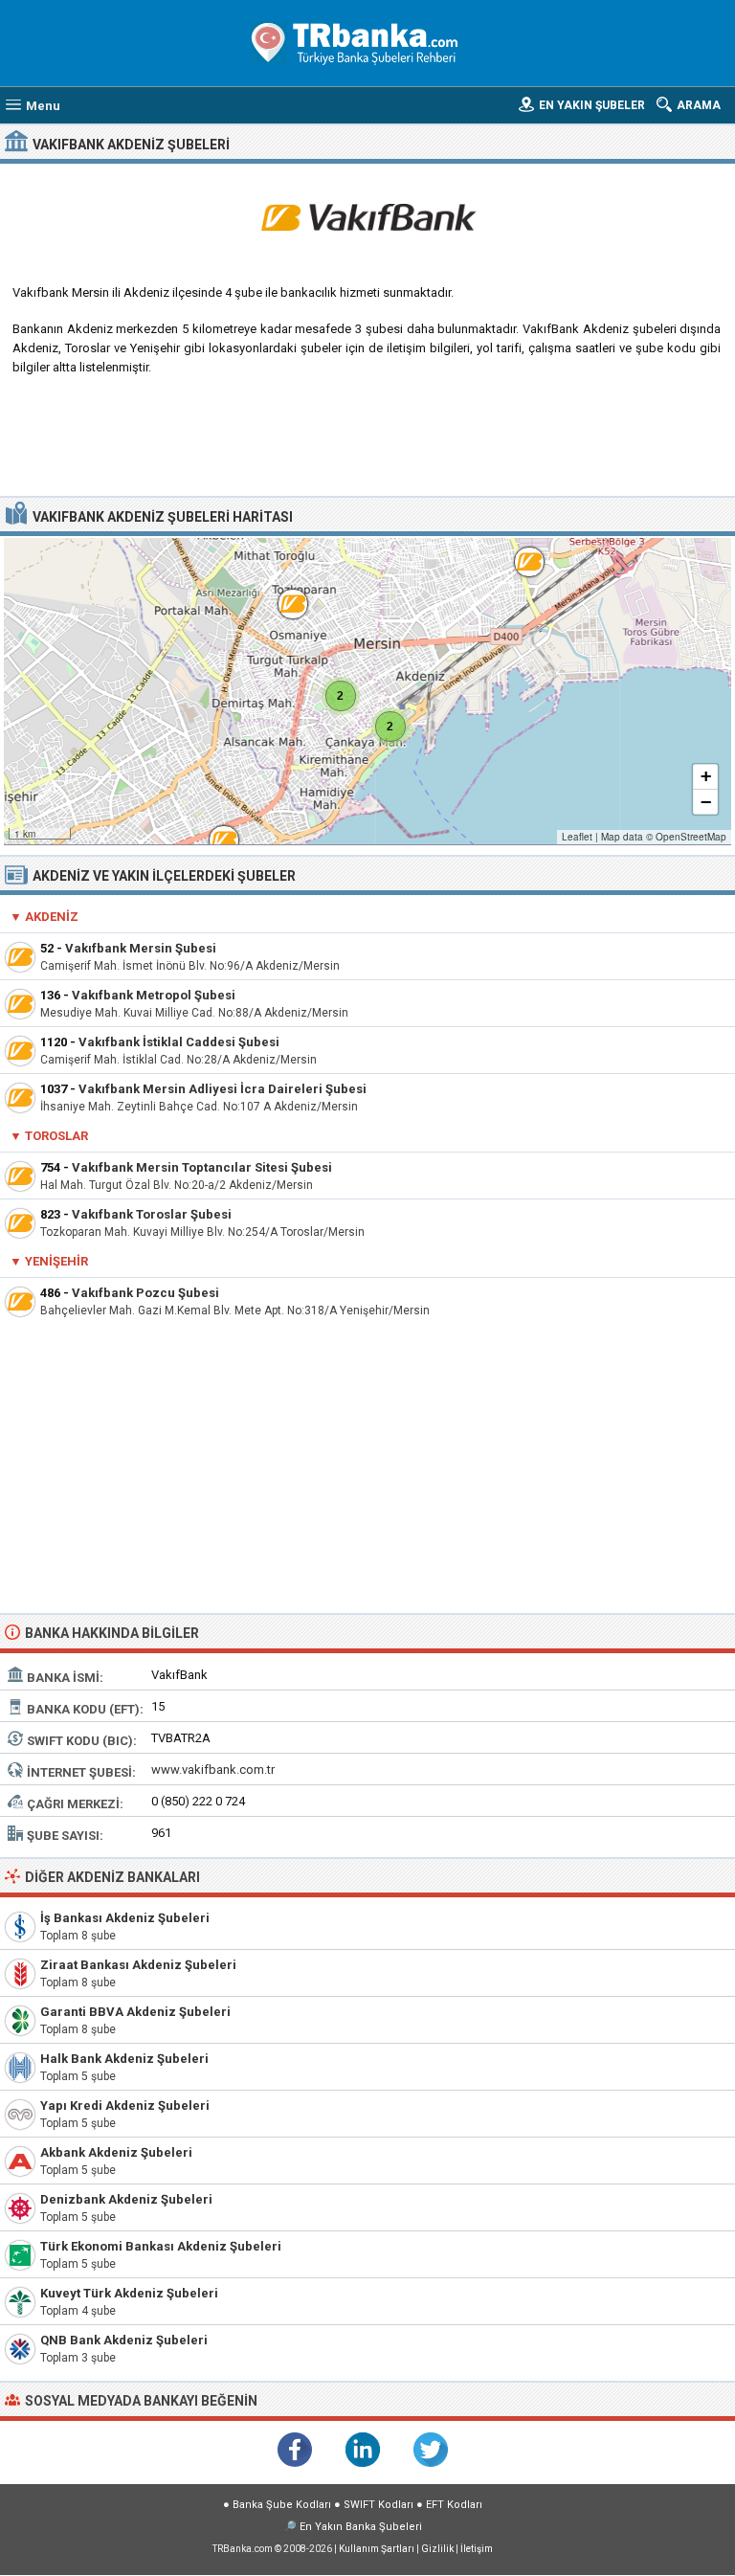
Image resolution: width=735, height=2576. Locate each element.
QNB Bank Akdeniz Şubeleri (124, 2340)
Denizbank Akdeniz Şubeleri (126, 2199)
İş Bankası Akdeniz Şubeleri (125, 1918)
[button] (214, 831)
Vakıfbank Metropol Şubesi (154, 995)
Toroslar (56, 1136)
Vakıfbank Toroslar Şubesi (152, 1214)
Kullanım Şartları (377, 2549)
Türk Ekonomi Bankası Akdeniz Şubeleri (161, 2246)
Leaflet (577, 837)
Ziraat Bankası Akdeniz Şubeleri (138, 1965)
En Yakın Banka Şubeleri (361, 2527)
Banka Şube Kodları (282, 2505)
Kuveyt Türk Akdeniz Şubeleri (129, 2293)
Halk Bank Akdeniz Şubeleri (124, 2059)
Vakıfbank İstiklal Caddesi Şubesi (179, 1042)
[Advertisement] (368, 443)
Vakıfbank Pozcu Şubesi (145, 1293)
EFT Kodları (454, 2505)
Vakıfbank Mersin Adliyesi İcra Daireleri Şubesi (223, 1089)
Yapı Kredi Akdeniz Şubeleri (125, 2106)
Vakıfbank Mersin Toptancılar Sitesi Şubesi (202, 1167)
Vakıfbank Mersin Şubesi (141, 948)
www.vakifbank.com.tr (213, 1770)
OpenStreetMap (691, 837)
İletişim (477, 2549)
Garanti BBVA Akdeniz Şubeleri (135, 2012)
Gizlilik (437, 2549)
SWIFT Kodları (379, 2505)
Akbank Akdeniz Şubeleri (116, 2152)
